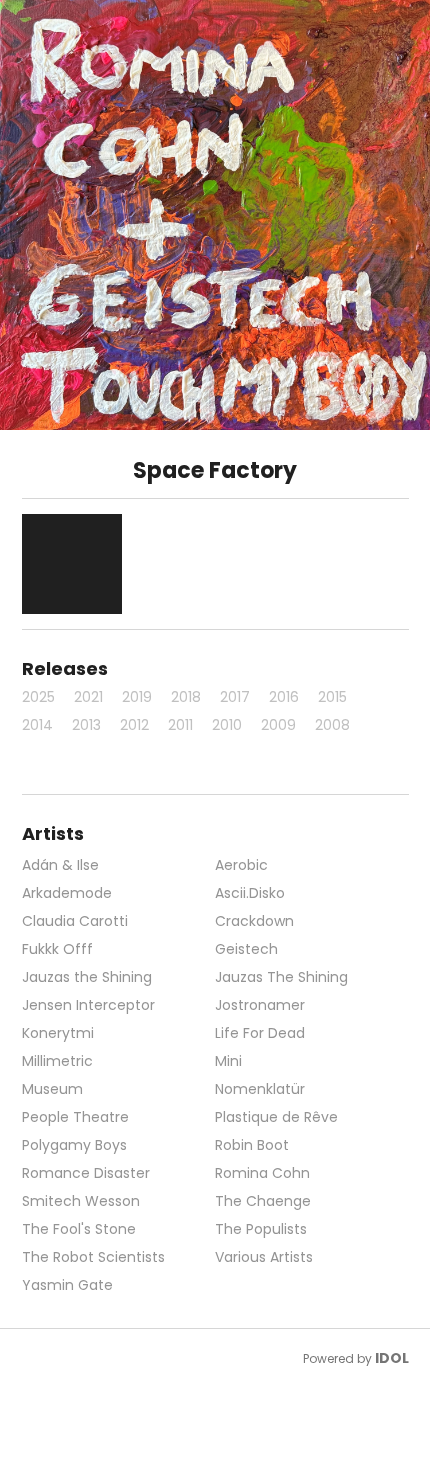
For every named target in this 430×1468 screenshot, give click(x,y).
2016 (284, 697)
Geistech (246, 949)
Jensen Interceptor (88, 1005)
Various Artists (264, 1257)
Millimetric (57, 1061)
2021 (88, 697)
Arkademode (67, 893)
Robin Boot (252, 1145)
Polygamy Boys (74, 1145)
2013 (86, 725)
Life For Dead (260, 1033)
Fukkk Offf (57, 949)
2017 (235, 697)
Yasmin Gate (67, 1285)
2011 (180, 725)
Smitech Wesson (81, 1201)
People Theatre (75, 1117)
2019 (137, 697)
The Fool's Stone (79, 1229)
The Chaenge (263, 1201)
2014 (37, 725)
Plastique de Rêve (276, 1117)
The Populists (261, 1229)
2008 (332, 725)
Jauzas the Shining (87, 977)
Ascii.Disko (250, 893)
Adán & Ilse (60, 865)
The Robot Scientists (93, 1257)
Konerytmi (58, 1033)
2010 (227, 725)
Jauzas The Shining (281, 977)
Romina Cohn (262, 1173)
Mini (228, 1061)
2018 (186, 697)
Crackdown (254, 921)
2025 (38, 697)
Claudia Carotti (75, 921)
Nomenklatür (260, 1089)
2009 (278, 725)
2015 (332, 697)
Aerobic (241, 865)
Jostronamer (260, 1005)
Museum (52, 1089)
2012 (134, 725)
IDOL (392, 1358)
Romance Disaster (86, 1173)
